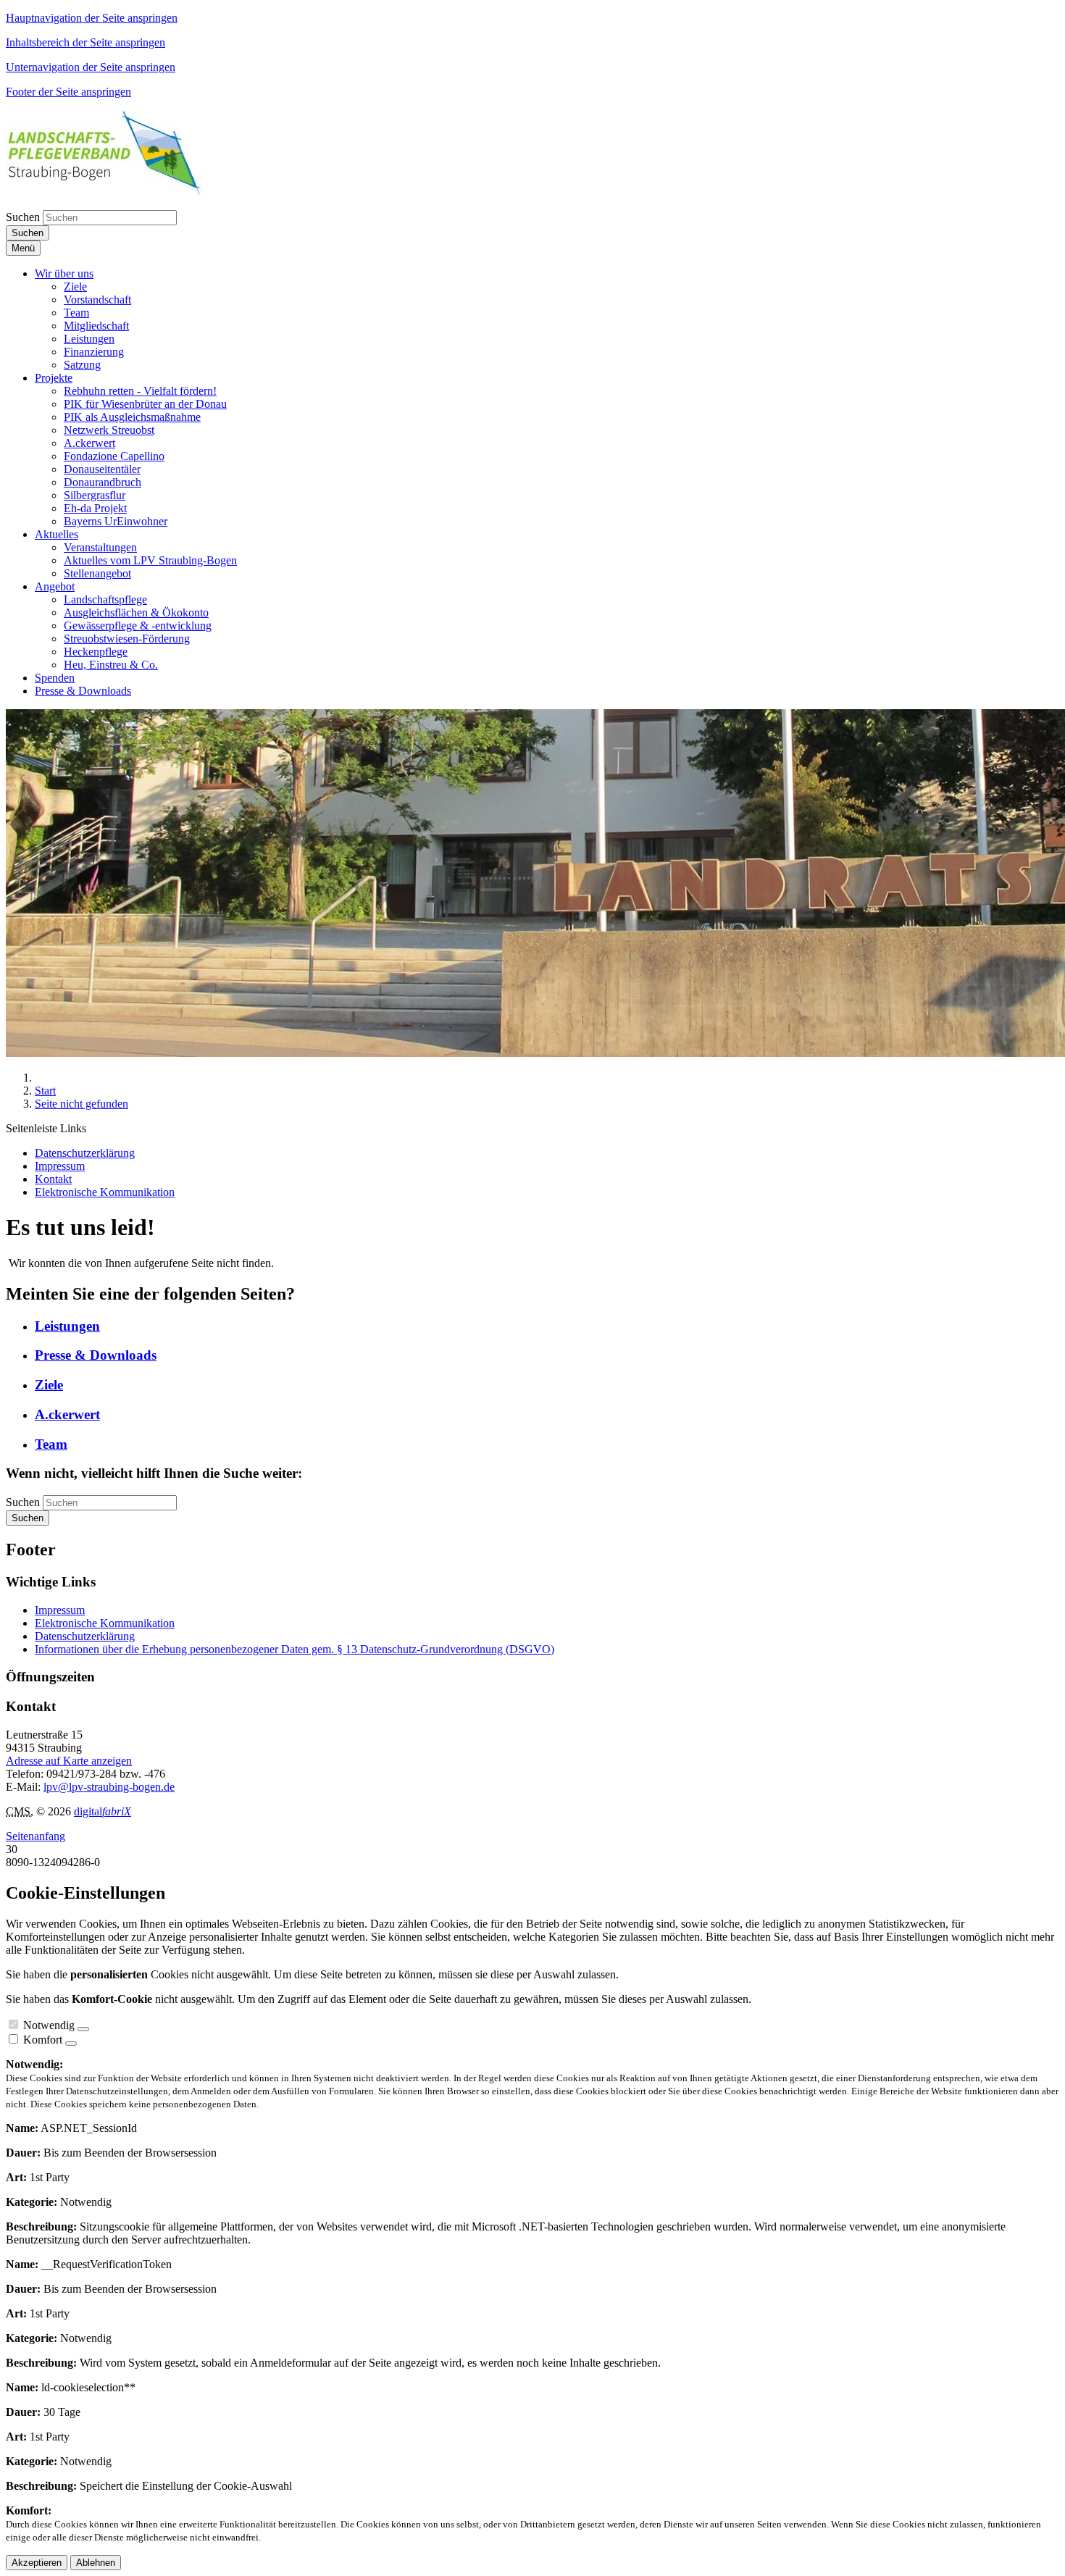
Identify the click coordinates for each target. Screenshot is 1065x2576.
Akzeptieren (37, 2563)
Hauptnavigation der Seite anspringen (92, 18)
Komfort (43, 2040)
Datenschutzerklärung (85, 1636)
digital (103, 1811)
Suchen (23, 217)
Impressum (60, 1610)
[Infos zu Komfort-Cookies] (71, 2044)
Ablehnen (96, 2563)
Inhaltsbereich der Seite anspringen (85, 42)
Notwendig (49, 2025)
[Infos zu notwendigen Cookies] (83, 2029)
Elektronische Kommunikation (105, 1623)
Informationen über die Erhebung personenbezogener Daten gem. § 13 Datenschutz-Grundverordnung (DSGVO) (295, 1649)
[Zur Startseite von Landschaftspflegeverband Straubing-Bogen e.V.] (104, 192)
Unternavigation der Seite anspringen (91, 67)
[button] (64, 273)
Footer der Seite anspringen (68, 92)
